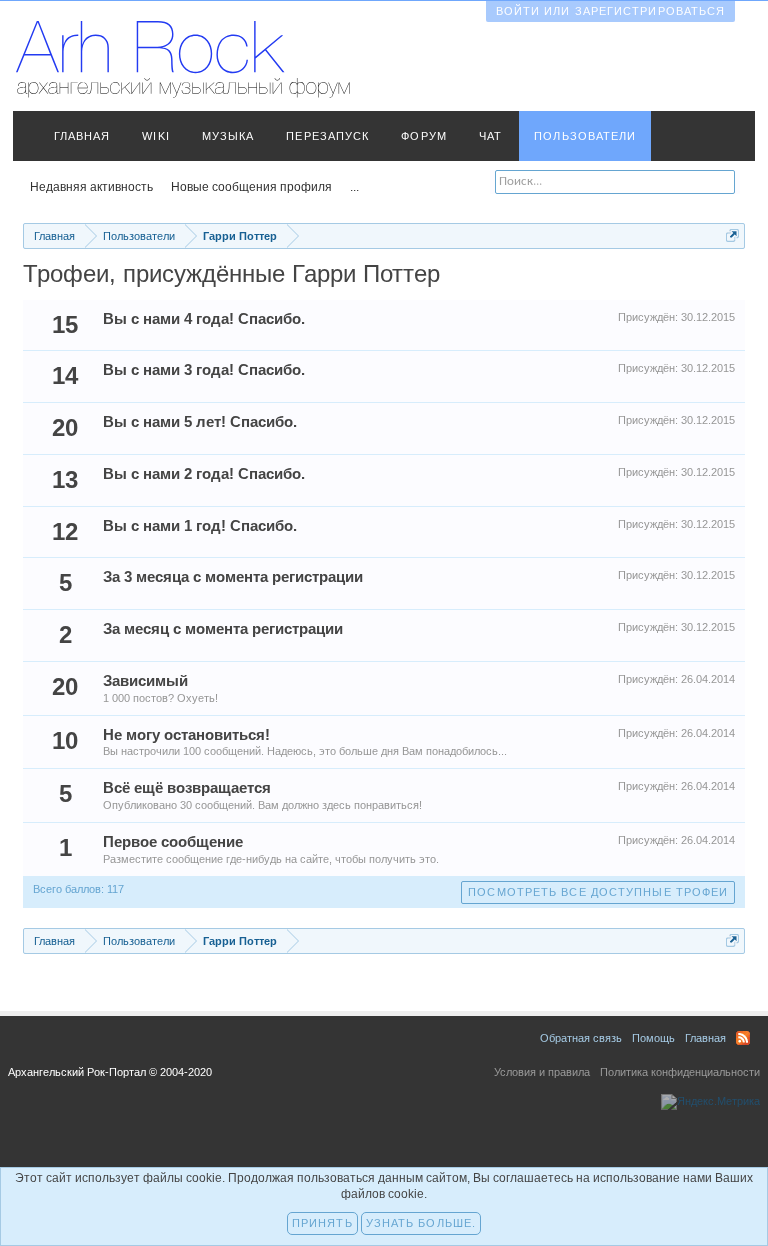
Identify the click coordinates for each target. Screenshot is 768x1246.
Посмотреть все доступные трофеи (598, 892)
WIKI (155, 136)
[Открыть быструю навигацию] (732, 235)
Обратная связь (581, 1038)
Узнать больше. (421, 1223)
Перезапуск (327, 136)
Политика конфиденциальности (680, 1072)
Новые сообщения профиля (251, 187)
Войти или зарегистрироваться (611, 11)
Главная (82, 136)
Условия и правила (542, 1072)
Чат (490, 136)
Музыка (228, 136)
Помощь (653, 1038)
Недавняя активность (91, 187)
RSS (743, 1038)
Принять (322, 1223)
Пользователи (585, 136)
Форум (424, 136)
